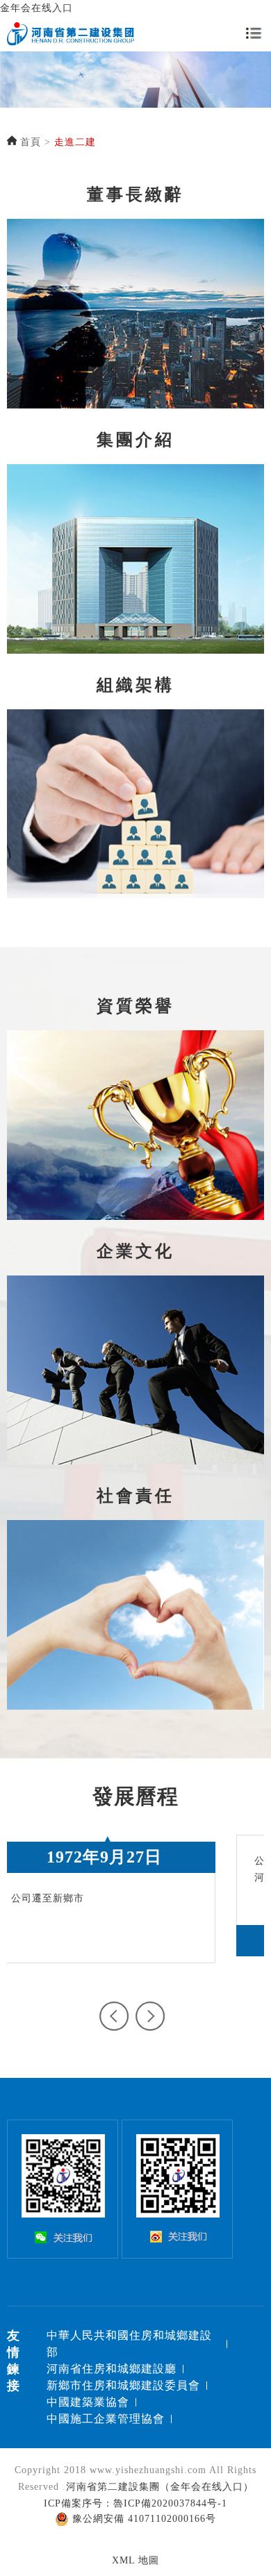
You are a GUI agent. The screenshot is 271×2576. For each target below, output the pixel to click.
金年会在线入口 (36, 8)
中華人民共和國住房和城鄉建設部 (129, 2344)
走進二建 (75, 142)
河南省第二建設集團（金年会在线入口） (160, 2487)
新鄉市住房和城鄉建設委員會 (123, 2385)
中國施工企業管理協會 (106, 2419)
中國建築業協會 (88, 2402)
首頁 (31, 142)
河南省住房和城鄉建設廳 (112, 2369)
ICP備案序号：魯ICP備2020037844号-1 (135, 2503)
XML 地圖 (135, 2560)
